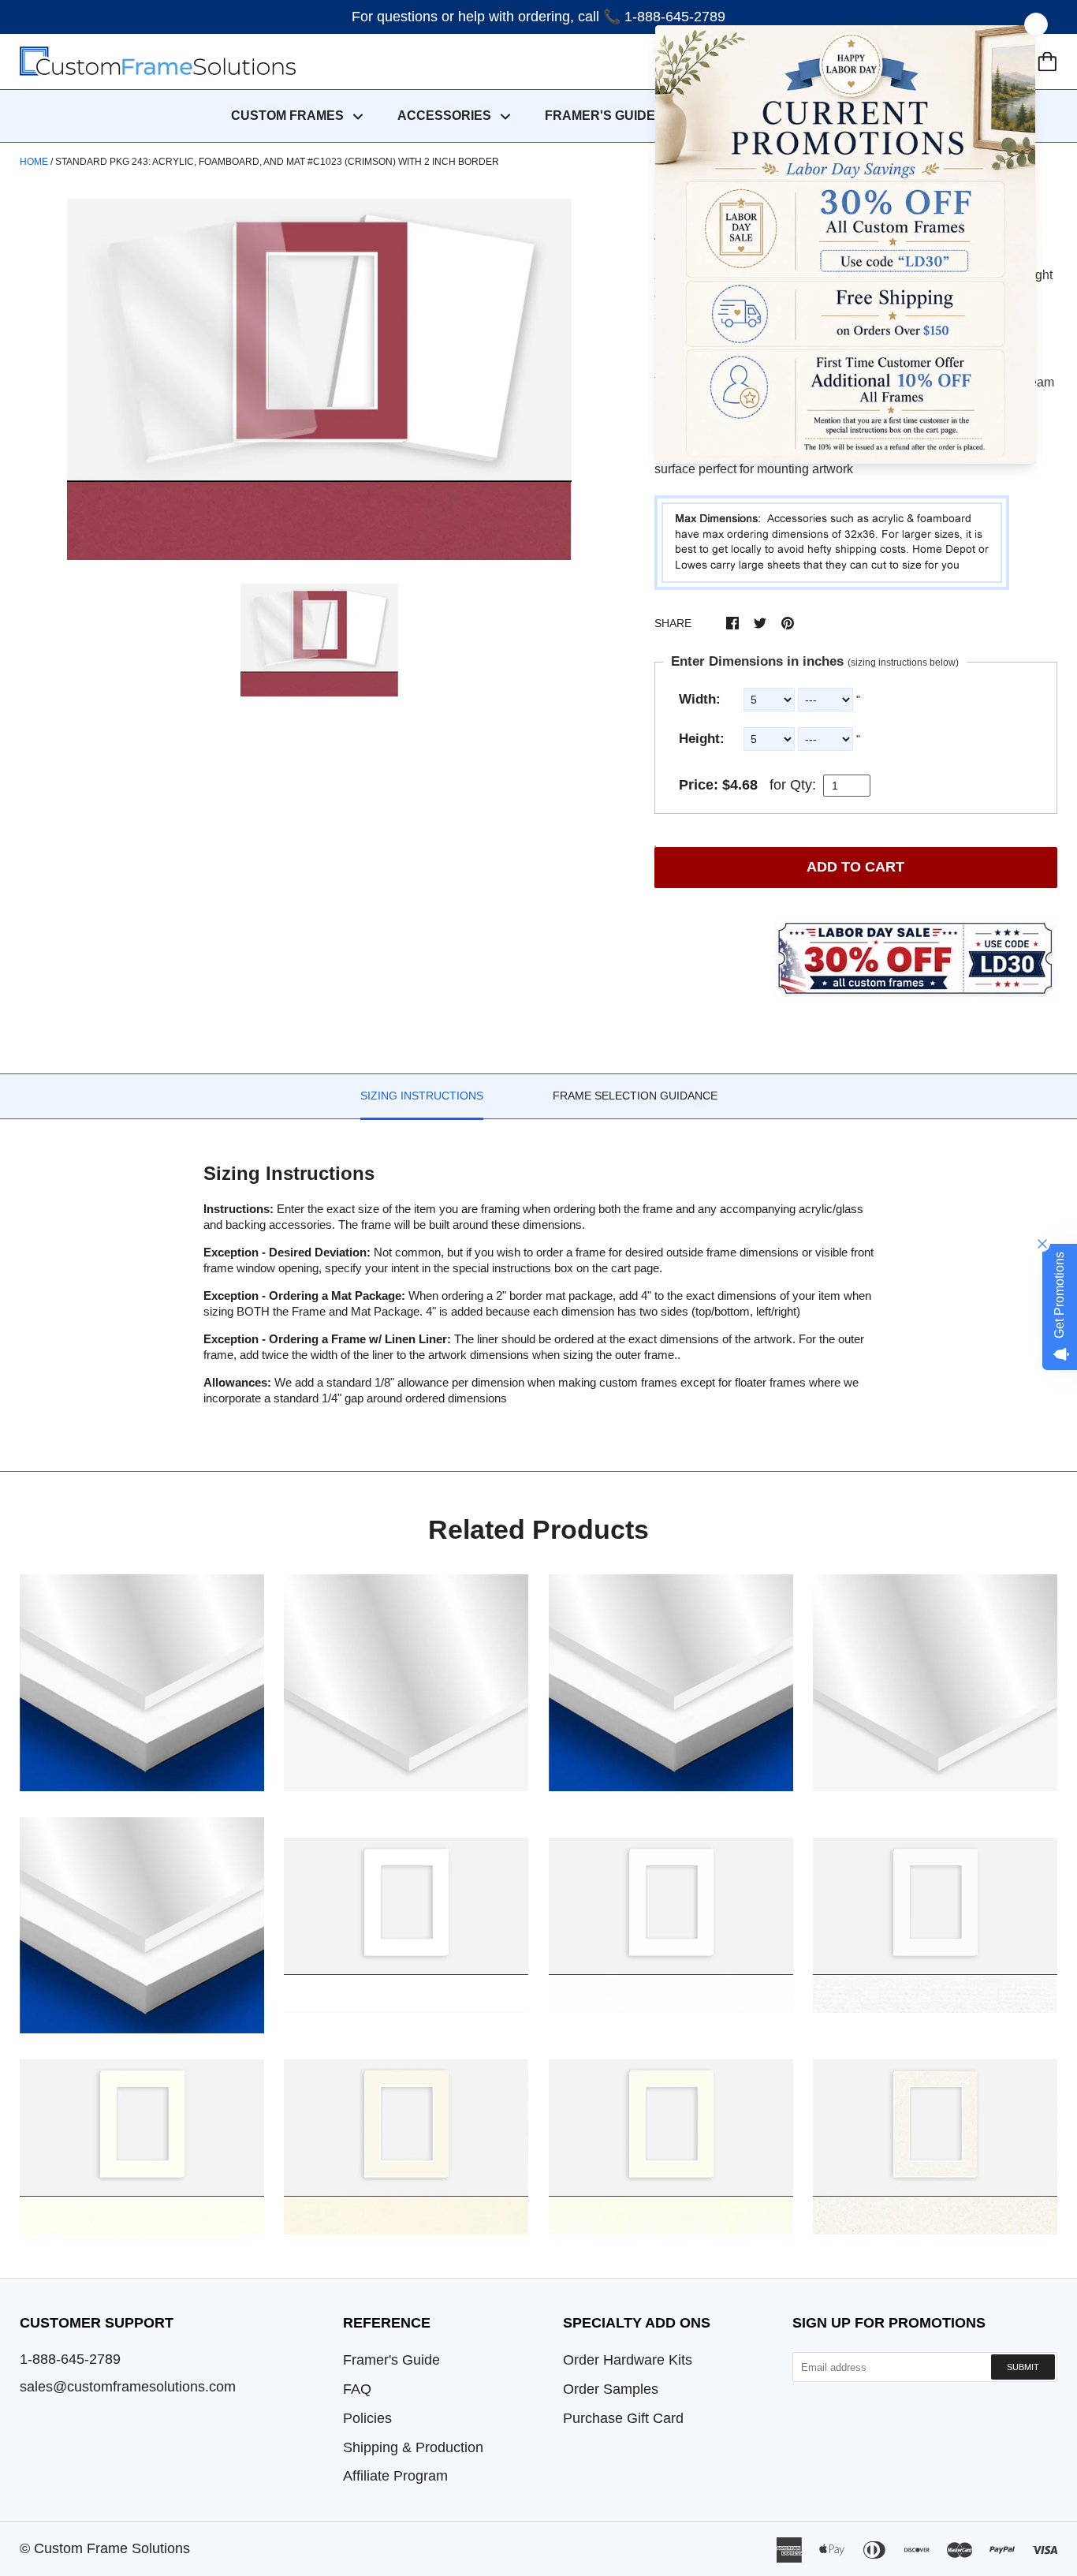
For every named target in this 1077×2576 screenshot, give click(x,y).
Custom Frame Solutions (112, 2548)
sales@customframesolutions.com (128, 2387)
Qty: (803, 785)
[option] (319, 379)
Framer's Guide (391, 2360)
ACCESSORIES (446, 116)
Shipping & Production (413, 2447)
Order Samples (611, 2389)
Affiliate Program (395, 2476)
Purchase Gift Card (623, 2418)
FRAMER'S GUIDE (600, 116)
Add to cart (855, 867)
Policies (367, 2418)
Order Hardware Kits (628, 2360)
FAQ (357, 2389)
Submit (1023, 2367)
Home (34, 162)
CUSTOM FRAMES (289, 116)
